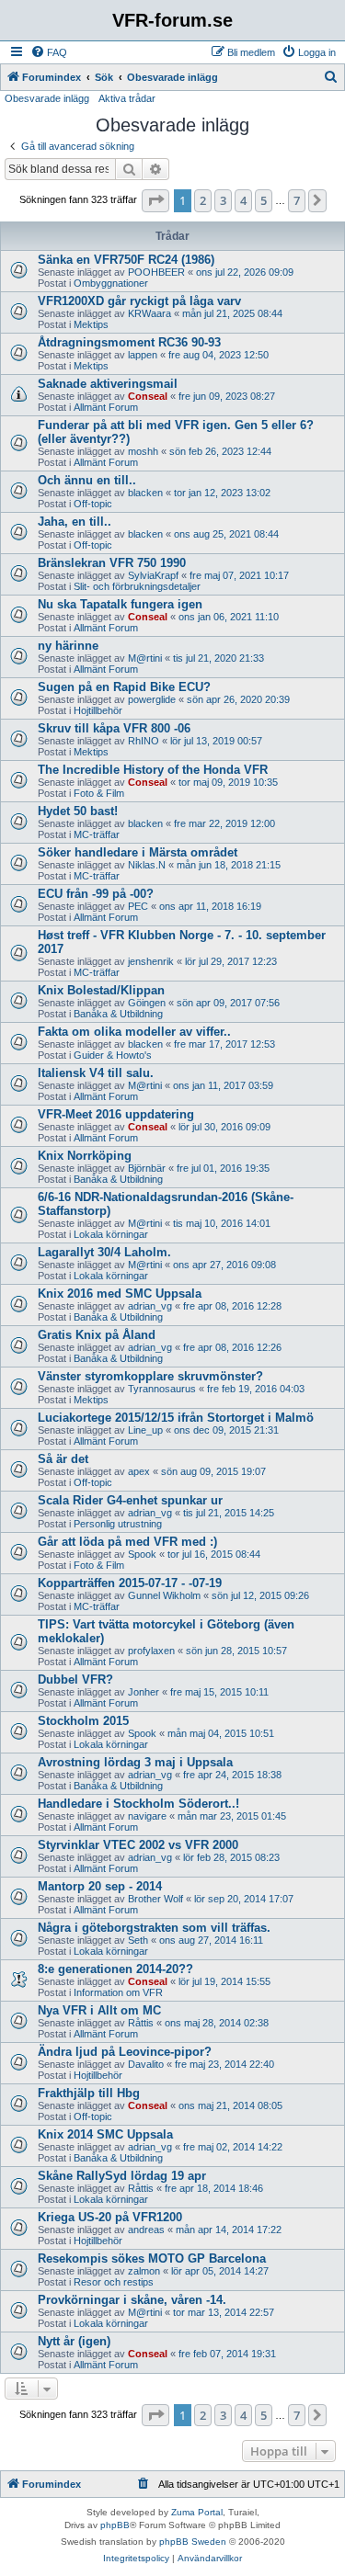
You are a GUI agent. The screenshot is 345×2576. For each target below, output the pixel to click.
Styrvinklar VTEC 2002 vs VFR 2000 (138, 1845)
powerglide (152, 699)
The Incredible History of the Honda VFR (153, 770)
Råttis (141, 2023)
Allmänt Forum (106, 407)
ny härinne (68, 646)
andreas (146, 2230)
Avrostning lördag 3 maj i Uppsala (135, 1762)
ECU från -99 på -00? (96, 894)
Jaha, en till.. (75, 522)
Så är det (63, 1459)
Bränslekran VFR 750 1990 (112, 563)
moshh (143, 451)
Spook (142, 1554)
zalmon (144, 2271)
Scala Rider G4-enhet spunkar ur (130, 1500)
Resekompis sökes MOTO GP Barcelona (152, 2258)
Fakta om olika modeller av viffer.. (134, 1032)
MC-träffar (97, 834)
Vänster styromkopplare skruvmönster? (150, 1376)
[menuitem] (49, 52)
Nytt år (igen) (74, 2341)
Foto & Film (99, 793)
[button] (155, 200)
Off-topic (93, 504)
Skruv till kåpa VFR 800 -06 (114, 728)
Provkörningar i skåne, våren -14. (132, 2300)
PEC (138, 906)
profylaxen (151, 1651)
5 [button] (264, 200)
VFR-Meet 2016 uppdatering (116, 1114)
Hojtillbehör (98, 710)
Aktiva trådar (127, 98)
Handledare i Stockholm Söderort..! (138, 1804)
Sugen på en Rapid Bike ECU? (124, 687)
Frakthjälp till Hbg (89, 2093)
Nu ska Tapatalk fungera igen (120, 604)
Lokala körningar (111, 1234)
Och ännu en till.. (87, 480)
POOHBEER (156, 272)
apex (139, 1471)
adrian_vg (150, 1306)
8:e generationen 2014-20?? (115, 1969)
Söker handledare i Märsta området (138, 852)
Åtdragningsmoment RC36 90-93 (129, 342)
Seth (138, 1940)
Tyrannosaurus (162, 1389)
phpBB (115, 2525)
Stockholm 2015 (83, 1721)
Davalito (146, 2064)
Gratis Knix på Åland (97, 1335)
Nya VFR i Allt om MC (99, 2010)
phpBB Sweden (193, 2542)
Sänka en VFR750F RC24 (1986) (126, 260)
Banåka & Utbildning (118, 1014)
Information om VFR (118, 1992)
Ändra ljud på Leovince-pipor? (125, 2052)
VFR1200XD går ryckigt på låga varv (139, 301)
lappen (143, 355)
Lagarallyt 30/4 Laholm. (104, 1252)
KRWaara (149, 313)
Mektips (91, 324)
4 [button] (243, 200)
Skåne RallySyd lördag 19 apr (122, 2176)
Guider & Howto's (113, 1055)
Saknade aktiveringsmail (108, 384)
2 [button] (203, 200)
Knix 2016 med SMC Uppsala (120, 1294)
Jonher (144, 1692)
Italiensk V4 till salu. (96, 1073)
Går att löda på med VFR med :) (127, 1542)
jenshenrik (151, 961)
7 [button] (297, 200)
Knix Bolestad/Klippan (101, 990)
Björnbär (147, 1168)
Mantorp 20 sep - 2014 (100, 1886)
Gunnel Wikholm (164, 1595)
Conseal (148, 396)
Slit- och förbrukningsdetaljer (137, 586)
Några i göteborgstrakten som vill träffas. (154, 1928)
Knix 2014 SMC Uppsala (105, 2134)
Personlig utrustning (118, 1524)
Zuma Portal (197, 2512)
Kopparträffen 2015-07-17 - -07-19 (130, 1583)
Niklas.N (147, 865)
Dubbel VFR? (75, 1680)
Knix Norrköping (85, 1156)
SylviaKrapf (153, 575)
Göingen (147, 1003)
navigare (147, 1816)
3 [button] (223, 200)
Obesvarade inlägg (47, 98)
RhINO (144, 741)
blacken (145, 493)
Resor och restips (114, 2282)
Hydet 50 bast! (78, 811)
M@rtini (145, 658)
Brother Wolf (155, 1899)
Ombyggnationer (111, 283)
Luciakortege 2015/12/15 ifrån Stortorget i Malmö (176, 1418)
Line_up (145, 1430)
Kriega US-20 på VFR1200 (110, 2217)
